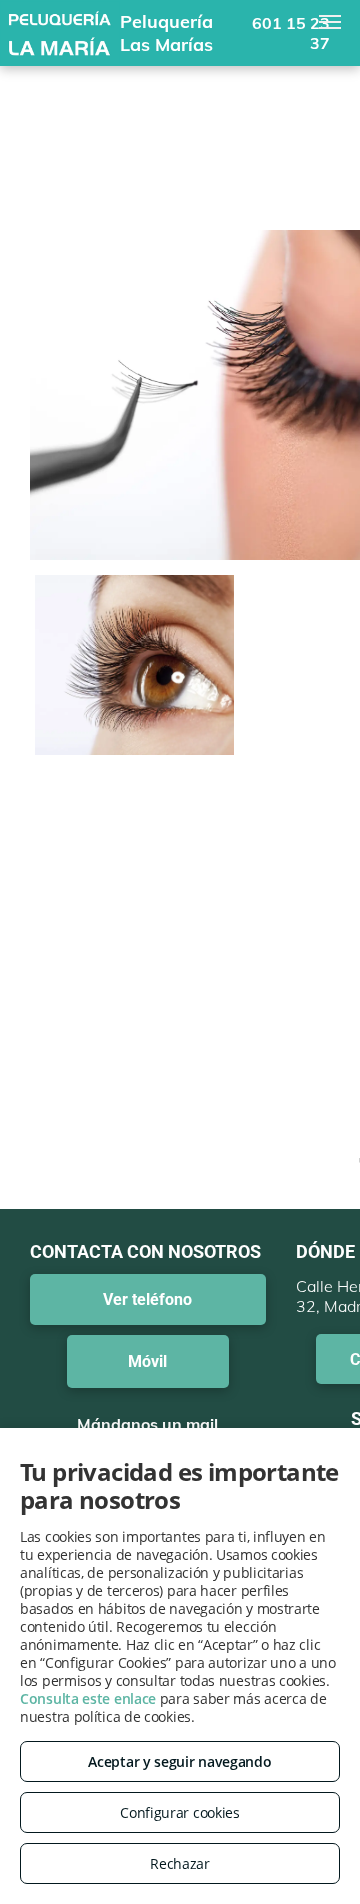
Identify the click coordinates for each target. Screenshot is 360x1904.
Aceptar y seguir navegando (179, 1761)
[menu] (330, 22)
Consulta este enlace (88, 1698)
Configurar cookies (180, 1812)
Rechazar (180, 1863)
